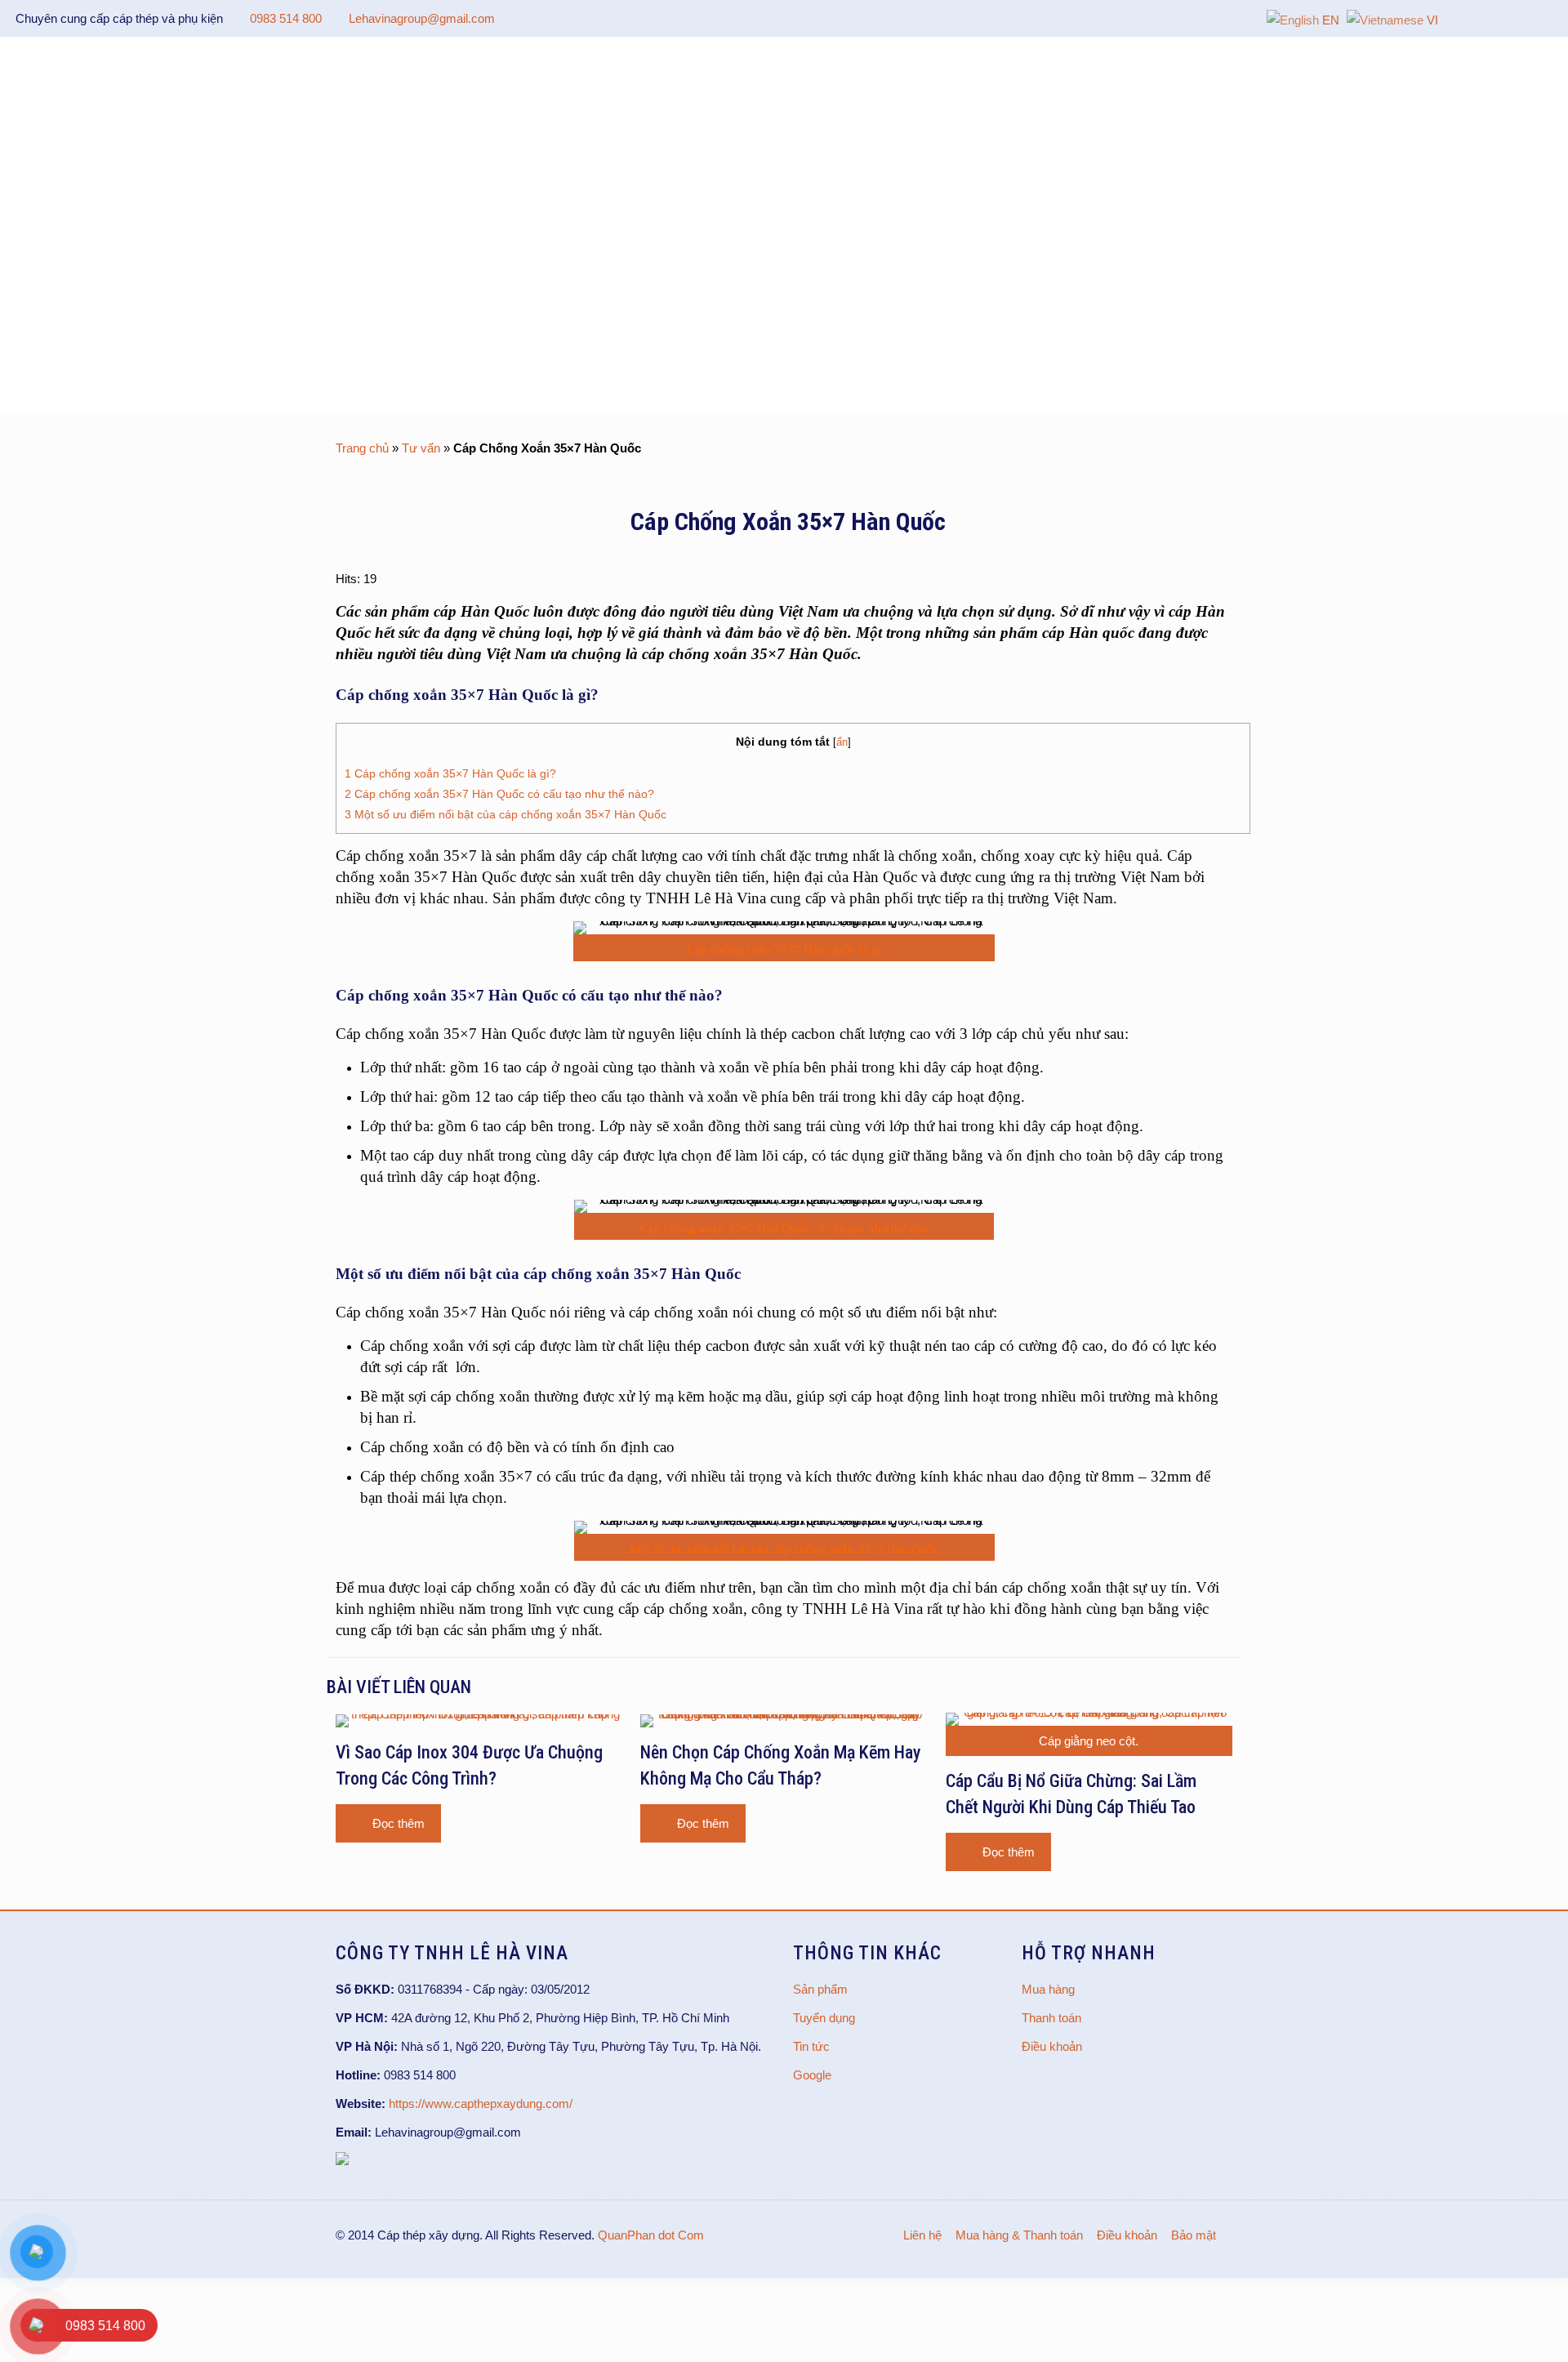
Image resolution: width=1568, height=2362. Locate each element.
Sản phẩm (820, 1989)
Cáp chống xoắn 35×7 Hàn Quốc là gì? (450, 773)
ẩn (842, 742)
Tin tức (811, 2046)
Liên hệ (922, 2235)
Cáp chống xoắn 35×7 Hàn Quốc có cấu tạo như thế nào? (499, 794)
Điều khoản (1052, 2046)
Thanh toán (1051, 2018)
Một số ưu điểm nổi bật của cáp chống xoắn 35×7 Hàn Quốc (506, 814)
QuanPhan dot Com (651, 2235)
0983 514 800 (286, 18)
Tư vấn (421, 448)
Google (812, 2075)
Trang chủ (362, 448)
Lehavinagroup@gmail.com (422, 18)
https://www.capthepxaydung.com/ (481, 2104)
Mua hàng (1048, 1989)
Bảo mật (1194, 2235)
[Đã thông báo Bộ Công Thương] (342, 2161)
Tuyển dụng (824, 2018)
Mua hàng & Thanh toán (1019, 2235)
